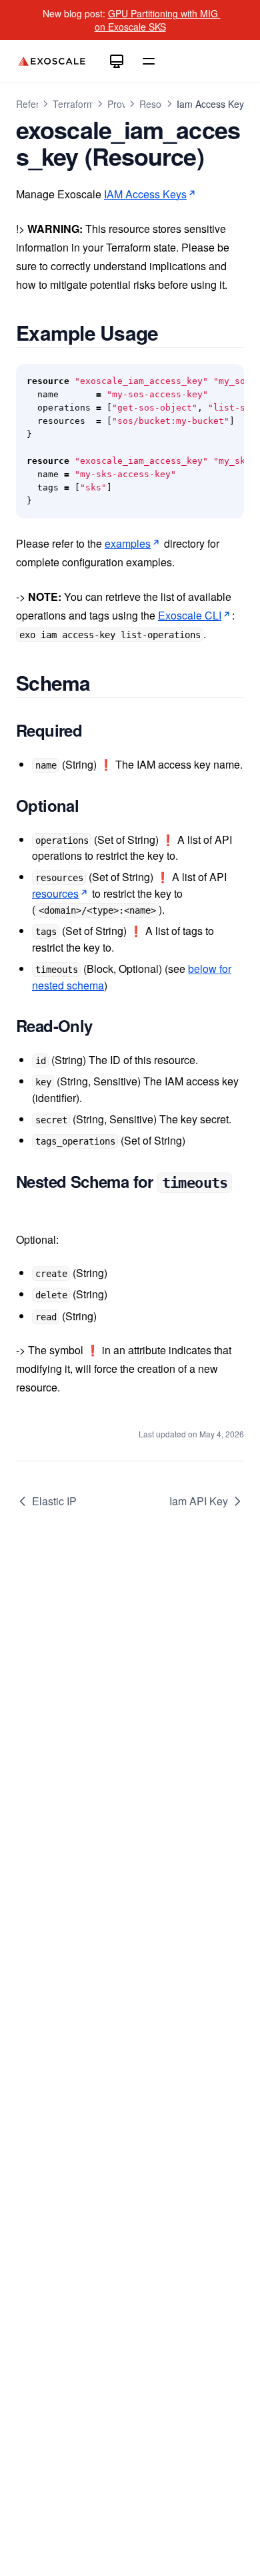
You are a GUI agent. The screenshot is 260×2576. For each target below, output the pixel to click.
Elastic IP (54, 1501)
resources (55, 893)
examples (128, 543)
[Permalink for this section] (174, 332)
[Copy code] (227, 381)
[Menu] (149, 61)
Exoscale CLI (190, 615)
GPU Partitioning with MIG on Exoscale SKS (158, 20)
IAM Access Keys (145, 194)
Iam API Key (199, 1501)
